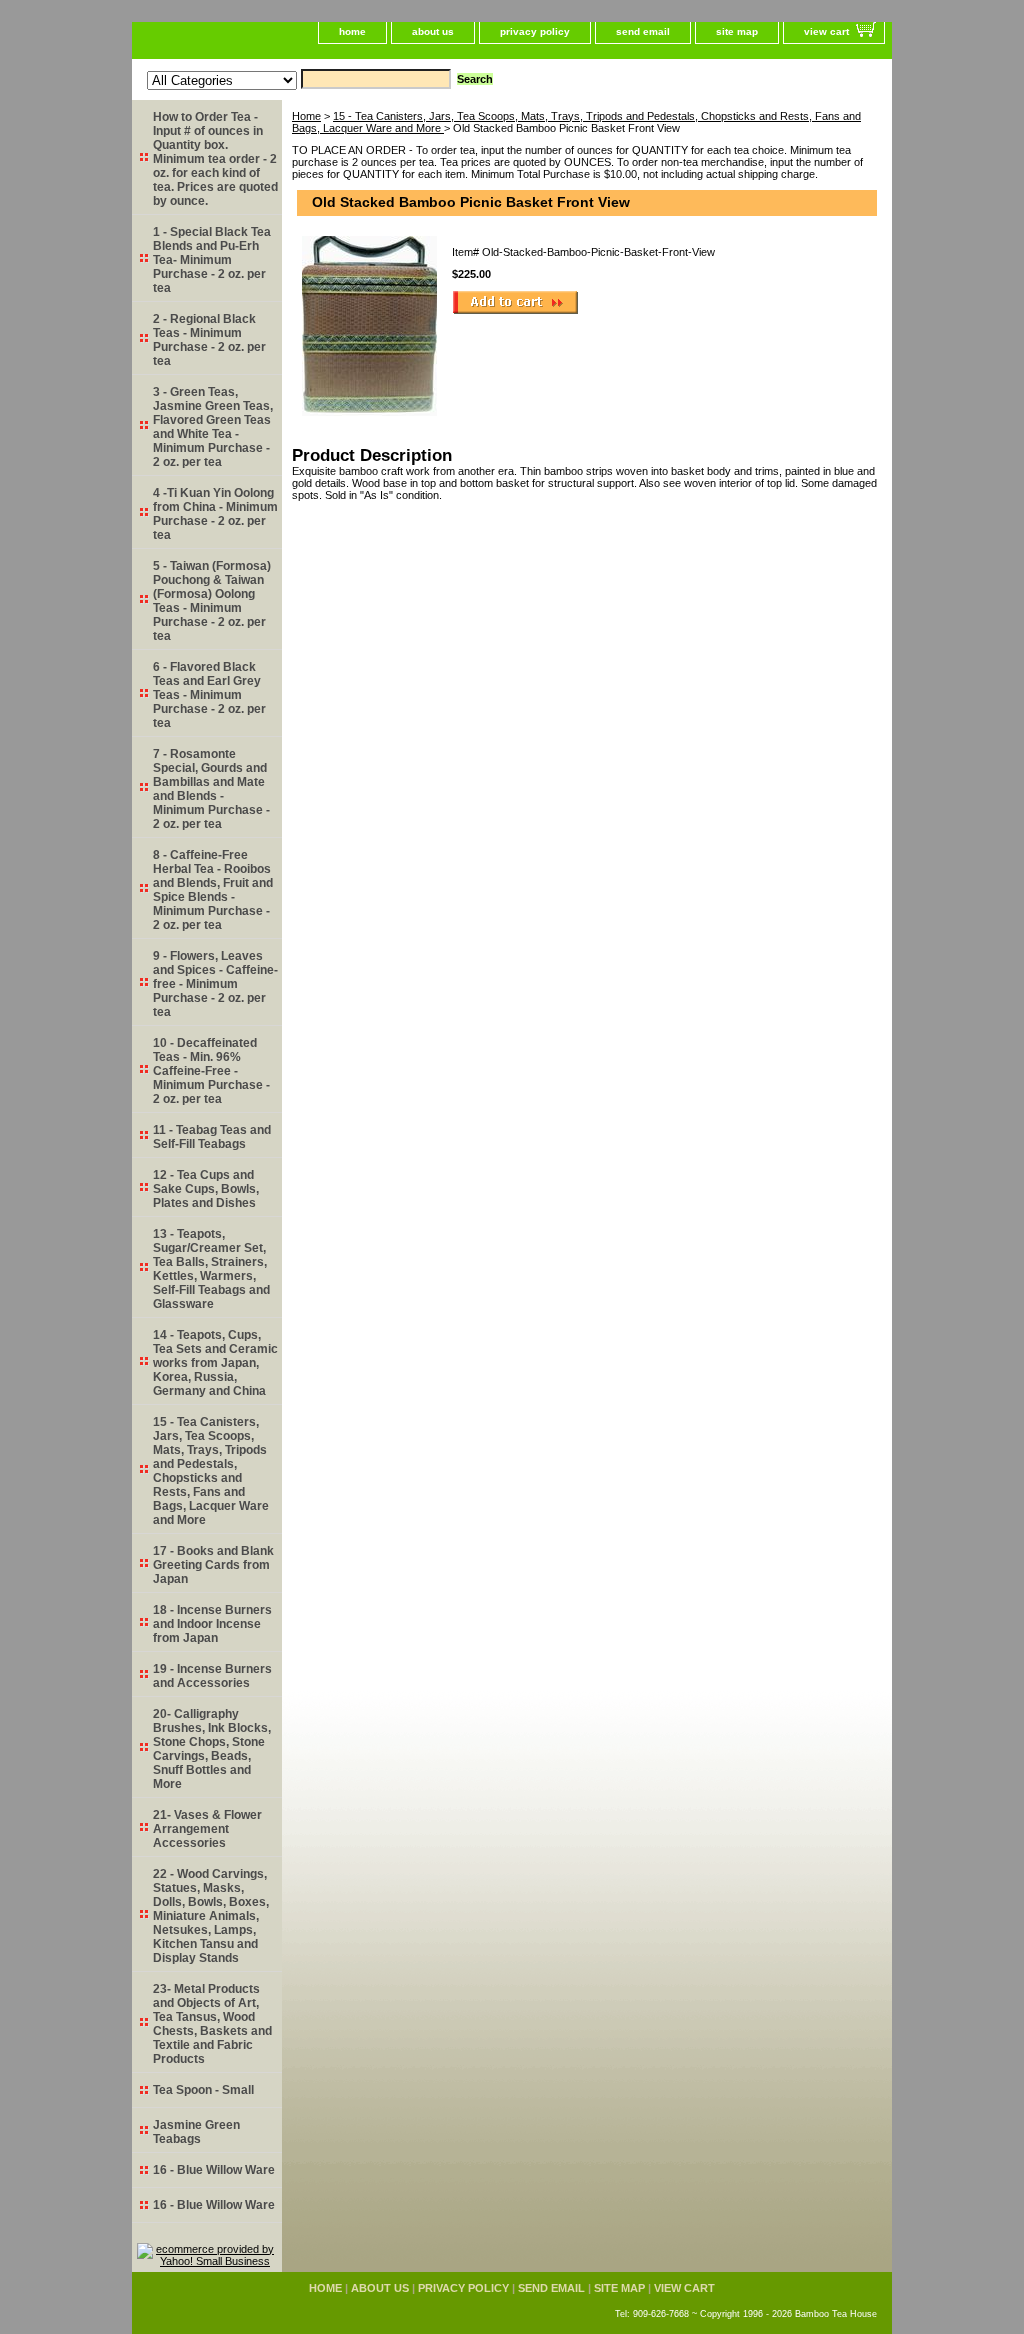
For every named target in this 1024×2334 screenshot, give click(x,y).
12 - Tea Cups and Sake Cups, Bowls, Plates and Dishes (206, 1189)
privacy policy (535, 31)
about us (433, 31)
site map (737, 31)
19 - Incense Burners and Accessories (212, 1676)
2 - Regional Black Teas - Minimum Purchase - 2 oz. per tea (209, 340)
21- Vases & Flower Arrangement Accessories (207, 1829)
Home (306, 116)
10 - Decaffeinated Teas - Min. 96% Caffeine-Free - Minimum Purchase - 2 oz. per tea (211, 1071)
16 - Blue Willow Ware (214, 2170)
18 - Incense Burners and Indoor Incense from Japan (212, 1624)
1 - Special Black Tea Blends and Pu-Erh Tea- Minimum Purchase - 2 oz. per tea (212, 260)
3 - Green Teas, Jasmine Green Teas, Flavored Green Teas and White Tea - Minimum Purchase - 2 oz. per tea (213, 427)
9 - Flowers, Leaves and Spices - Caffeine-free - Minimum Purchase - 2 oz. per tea (215, 984)
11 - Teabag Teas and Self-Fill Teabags (212, 1137)
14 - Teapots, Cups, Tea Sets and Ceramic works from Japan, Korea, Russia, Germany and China (215, 1363)
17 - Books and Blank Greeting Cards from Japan (213, 1565)
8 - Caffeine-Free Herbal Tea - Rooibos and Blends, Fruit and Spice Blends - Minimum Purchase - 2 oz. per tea (213, 890)
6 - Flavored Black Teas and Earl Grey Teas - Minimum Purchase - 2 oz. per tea (209, 695)
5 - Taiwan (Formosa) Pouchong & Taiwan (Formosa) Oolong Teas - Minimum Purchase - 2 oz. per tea (212, 601)
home (352, 31)
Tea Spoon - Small (203, 2090)
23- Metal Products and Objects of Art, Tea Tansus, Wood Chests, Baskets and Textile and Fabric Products (212, 2024)
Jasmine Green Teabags (196, 2132)
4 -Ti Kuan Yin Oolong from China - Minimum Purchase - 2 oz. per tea (215, 514)
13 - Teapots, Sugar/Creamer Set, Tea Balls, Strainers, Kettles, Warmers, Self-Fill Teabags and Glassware (211, 1269)
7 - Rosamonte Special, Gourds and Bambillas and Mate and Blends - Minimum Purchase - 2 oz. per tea (211, 789)
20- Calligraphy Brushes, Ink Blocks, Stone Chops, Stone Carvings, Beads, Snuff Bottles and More (212, 1749)
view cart (826, 31)
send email (643, 31)
